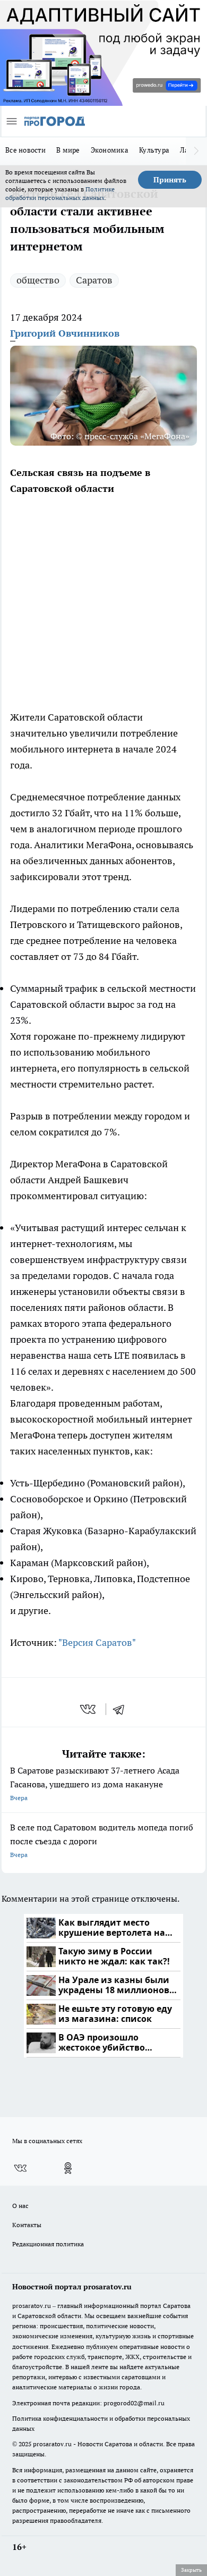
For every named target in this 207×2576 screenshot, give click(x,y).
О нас (20, 2206)
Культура (154, 150)
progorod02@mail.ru (134, 2403)
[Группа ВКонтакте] (20, 2168)
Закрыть (191, 2570)
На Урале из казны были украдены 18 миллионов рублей (114, 1985)
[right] (196, 151)
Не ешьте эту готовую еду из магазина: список (115, 2014)
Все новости (25, 150)
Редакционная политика (48, 2244)
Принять (170, 180)
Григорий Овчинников (65, 333)
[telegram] (122, 1709)
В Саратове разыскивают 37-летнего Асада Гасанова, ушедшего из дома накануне (95, 1783)
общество (38, 280)
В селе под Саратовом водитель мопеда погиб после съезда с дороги (102, 1840)
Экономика (110, 150)
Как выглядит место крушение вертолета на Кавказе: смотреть (112, 1928)
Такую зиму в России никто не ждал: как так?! (114, 1957)
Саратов (94, 280)
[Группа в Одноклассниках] (68, 2168)
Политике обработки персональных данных (60, 193)
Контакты (27, 2225)
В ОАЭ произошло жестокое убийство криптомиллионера (103, 2043)
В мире (68, 150)
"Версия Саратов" (97, 1642)
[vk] (89, 1709)
